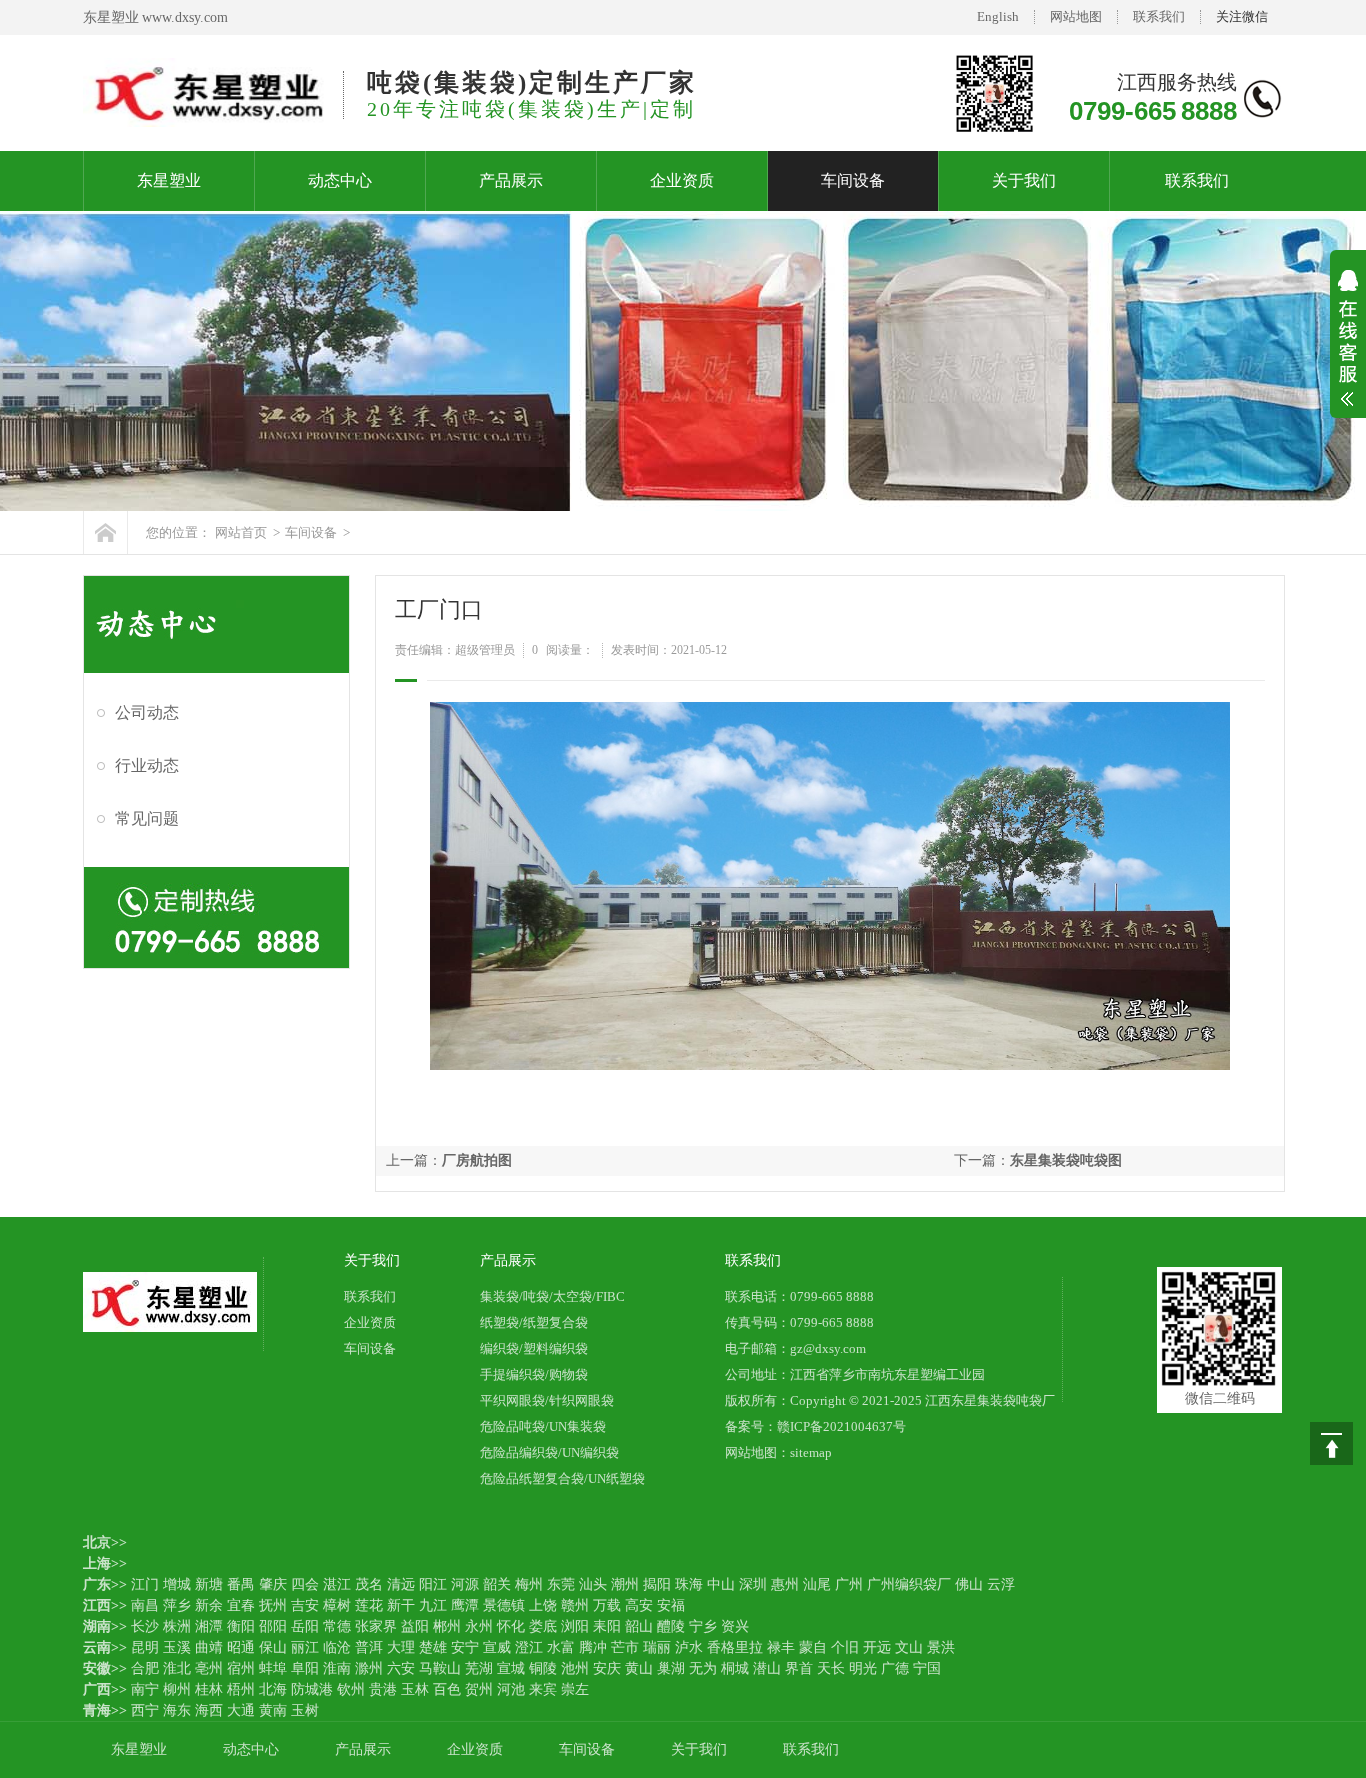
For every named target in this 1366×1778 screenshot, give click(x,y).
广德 (895, 1668)
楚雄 (433, 1647)
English (998, 16)
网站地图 (1076, 16)
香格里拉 (735, 1647)
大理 (401, 1647)
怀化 (511, 1626)
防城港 (312, 1689)
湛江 (337, 1584)
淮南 (337, 1668)
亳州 (209, 1668)
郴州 (447, 1626)
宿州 (241, 1668)
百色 (447, 1689)
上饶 (543, 1605)
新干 (401, 1605)
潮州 (625, 1584)
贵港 (383, 1689)
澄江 (529, 1647)
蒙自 (813, 1647)
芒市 (625, 1647)
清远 (401, 1584)
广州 (849, 1584)
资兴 (735, 1626)
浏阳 (575, 1626)
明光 (863, 1668)
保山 (273, 1647)
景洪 (941, 1647)
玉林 (415, 1689)
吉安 (305, 1605)
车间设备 (853, 180)
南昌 (145, 1605)
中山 (721, 1584)
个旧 (845, 1647)
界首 (799, 1668)
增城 (177, 1584)
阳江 (433, 1584)
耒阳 (607, 1626)
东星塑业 (169, 180)
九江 (433, 1605)
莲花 (369, 1605)
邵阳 (273, 1626)
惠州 (785, 1584)
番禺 (241, 1584)
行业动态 (147, 765)
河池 (511, 1689)
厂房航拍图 (477, 1160)
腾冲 (593, 1647)
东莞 (561, 1584)
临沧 (337, 1647)
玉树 (305, 1710)
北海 (273, 1689)
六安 (401, 1668)
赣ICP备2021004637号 (841, 1426)
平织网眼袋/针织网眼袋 (547, 1400)
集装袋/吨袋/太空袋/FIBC (552, 1296)
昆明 (145, 1647)
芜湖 (479, 1668)
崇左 (575, 1689)
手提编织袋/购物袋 (534, 1374)
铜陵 (543, 1668)
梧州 (241, 1689)
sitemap (811, 1452)
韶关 (497, 1584)
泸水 (689, 1647)
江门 (145, 1584)
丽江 (305, 1647)
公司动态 (147, 712)
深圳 (753, 1584)
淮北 (177, 1668)
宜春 (241, 1605)
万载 (607, 1605)
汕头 (593, 1584)
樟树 (337, 1605)
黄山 (639, 1668)
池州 (575, 1668)
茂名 (369, 1584)
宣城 (511, 1668)
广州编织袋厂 (909, 1584)
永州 (479, 1626)
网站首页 (241, 532)
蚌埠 (273, 1668)
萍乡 (177, 1605)
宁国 (927, 1668)
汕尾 (817, 1584)
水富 (561, 1647)
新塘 (209, 1584)
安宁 (465, 1647)
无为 (703, 1668)
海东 (177, 1710)
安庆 (607, 1668)
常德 (337, 1626)
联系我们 (1159, 16)
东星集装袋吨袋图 (1066, 1160)
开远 (877, 1647)
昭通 (241, 1647)
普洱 (369, 1647)
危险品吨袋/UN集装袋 (543, 1426)
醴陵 (671, 1626)
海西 (209, 1710)
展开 (1348, 351)
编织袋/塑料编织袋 (534, 1348)
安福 (671, 1605)
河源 (465, 1584)
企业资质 (682, 180)
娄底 (543, 1626)
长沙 (145, 1626)
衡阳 (241, 1626)
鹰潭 (465, 1605)
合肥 (145, 1668)
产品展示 (511, 180)
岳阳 (305, 1626)
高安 (639, 1605)
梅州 (529, 1584)
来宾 (543, 1689)
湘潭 (209, 1626)
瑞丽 (657, 1647)
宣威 (497, 1647)
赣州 (575, 1605)
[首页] (105, 532)
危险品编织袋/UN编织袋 (549, 1452)
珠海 (689, 1584)
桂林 (209, 1689)
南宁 (145, 1689)
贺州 (479, 1689)
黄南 (273, 1710)
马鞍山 (440, 1668)
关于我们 (1024, 180)
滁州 (369, 1668)
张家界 (376, 1626)
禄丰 (781, 1647)
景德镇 (504, 1605)
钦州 (351, 1689)
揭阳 (657, 1584)
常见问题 (147, 818)
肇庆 (273, 1584)
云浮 (1001, 1584)
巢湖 (671, 1668)
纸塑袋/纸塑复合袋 (534, 1322)
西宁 (145, 1710)
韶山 (639, 1626)
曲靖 (209, 1647)
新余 (209, 1605)
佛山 (969, 1584)
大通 (241, 1710)
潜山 (767, 1668)
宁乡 (703, 1626)
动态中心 (340, 180)
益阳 (415, 1626)
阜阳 (305, 1668)
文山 (909, 1647)
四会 (305, 1584)
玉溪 (177, 1647)
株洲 (177, 1626)
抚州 (273, 1605)
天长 (831, 1668)
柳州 (177, 1689)
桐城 (735, 1668)
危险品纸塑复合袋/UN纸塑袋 (562, 1478)
